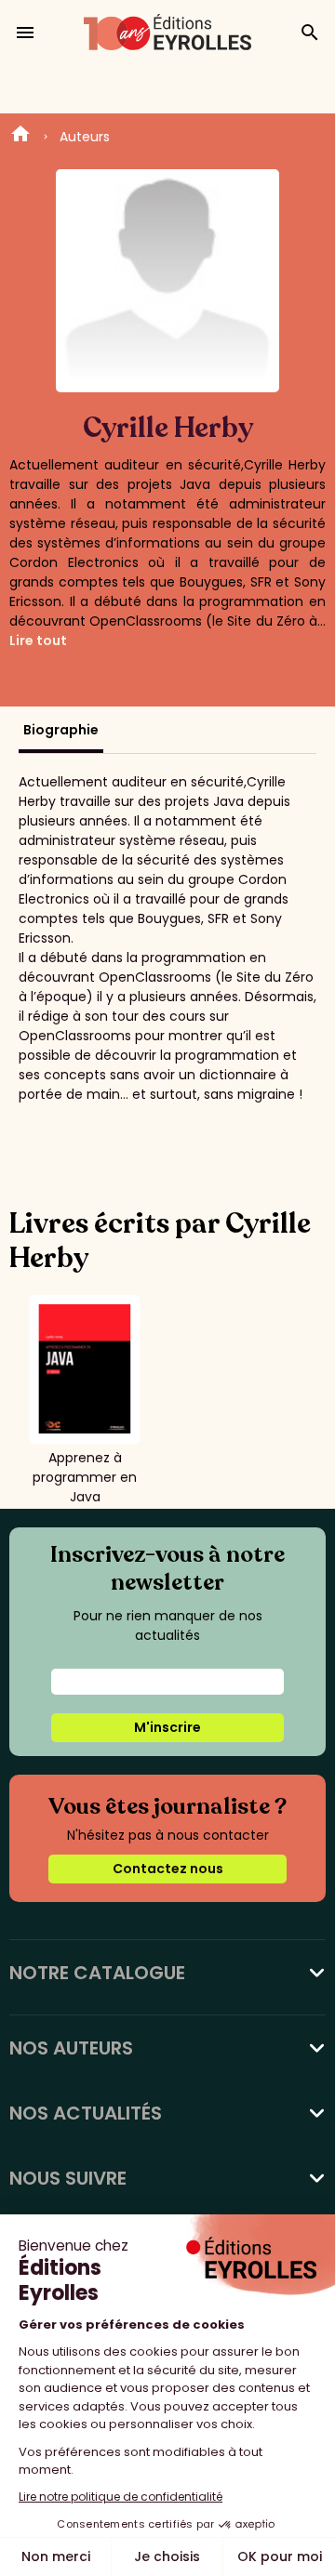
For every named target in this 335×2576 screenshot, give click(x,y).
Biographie (61, 730)
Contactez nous (168, 1869)
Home (20, 137)
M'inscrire (167, 1727)
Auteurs (85, 137)
